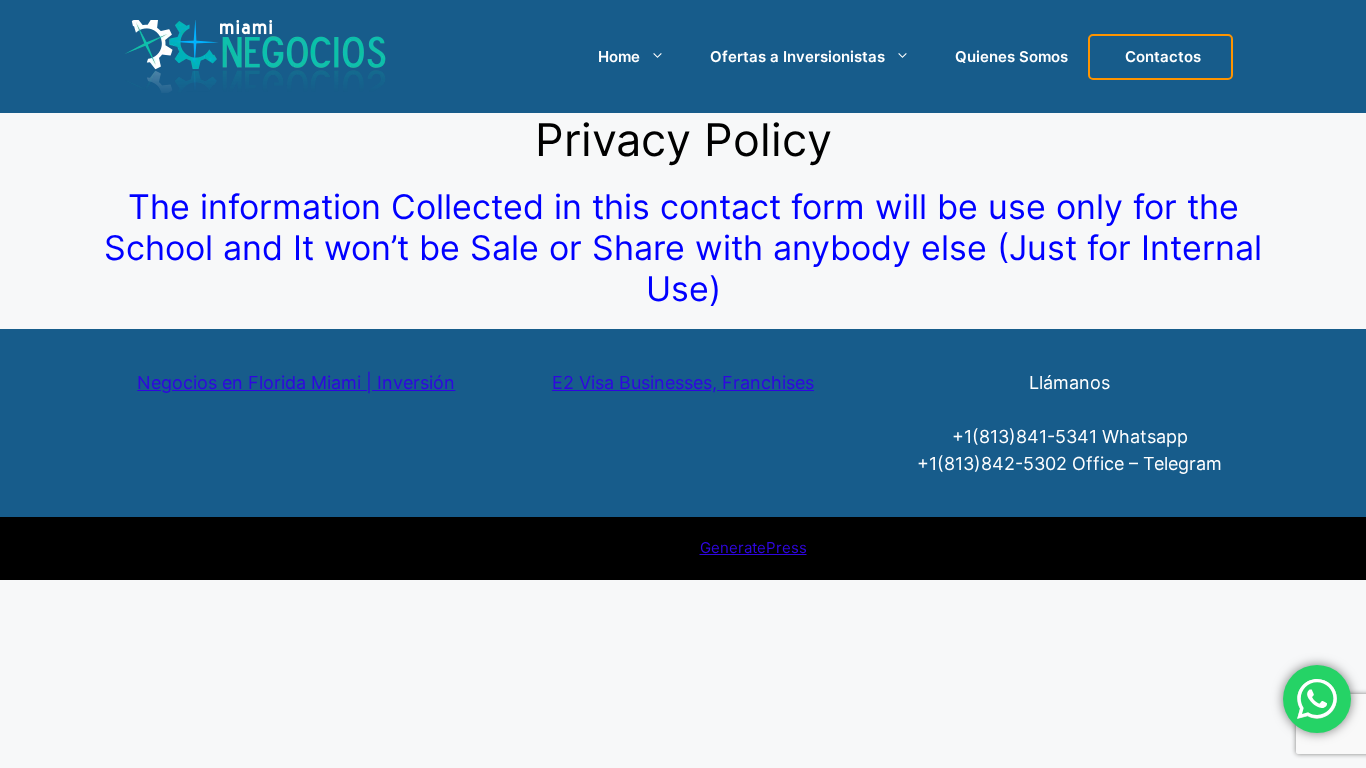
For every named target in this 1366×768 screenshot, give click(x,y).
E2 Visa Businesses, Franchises (683, 382)
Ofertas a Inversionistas (797, 56)
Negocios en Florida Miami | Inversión (296, 382)
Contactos (1163, 56)
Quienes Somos (1011, 56)
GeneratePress (753, 547)
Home (619, 56)
